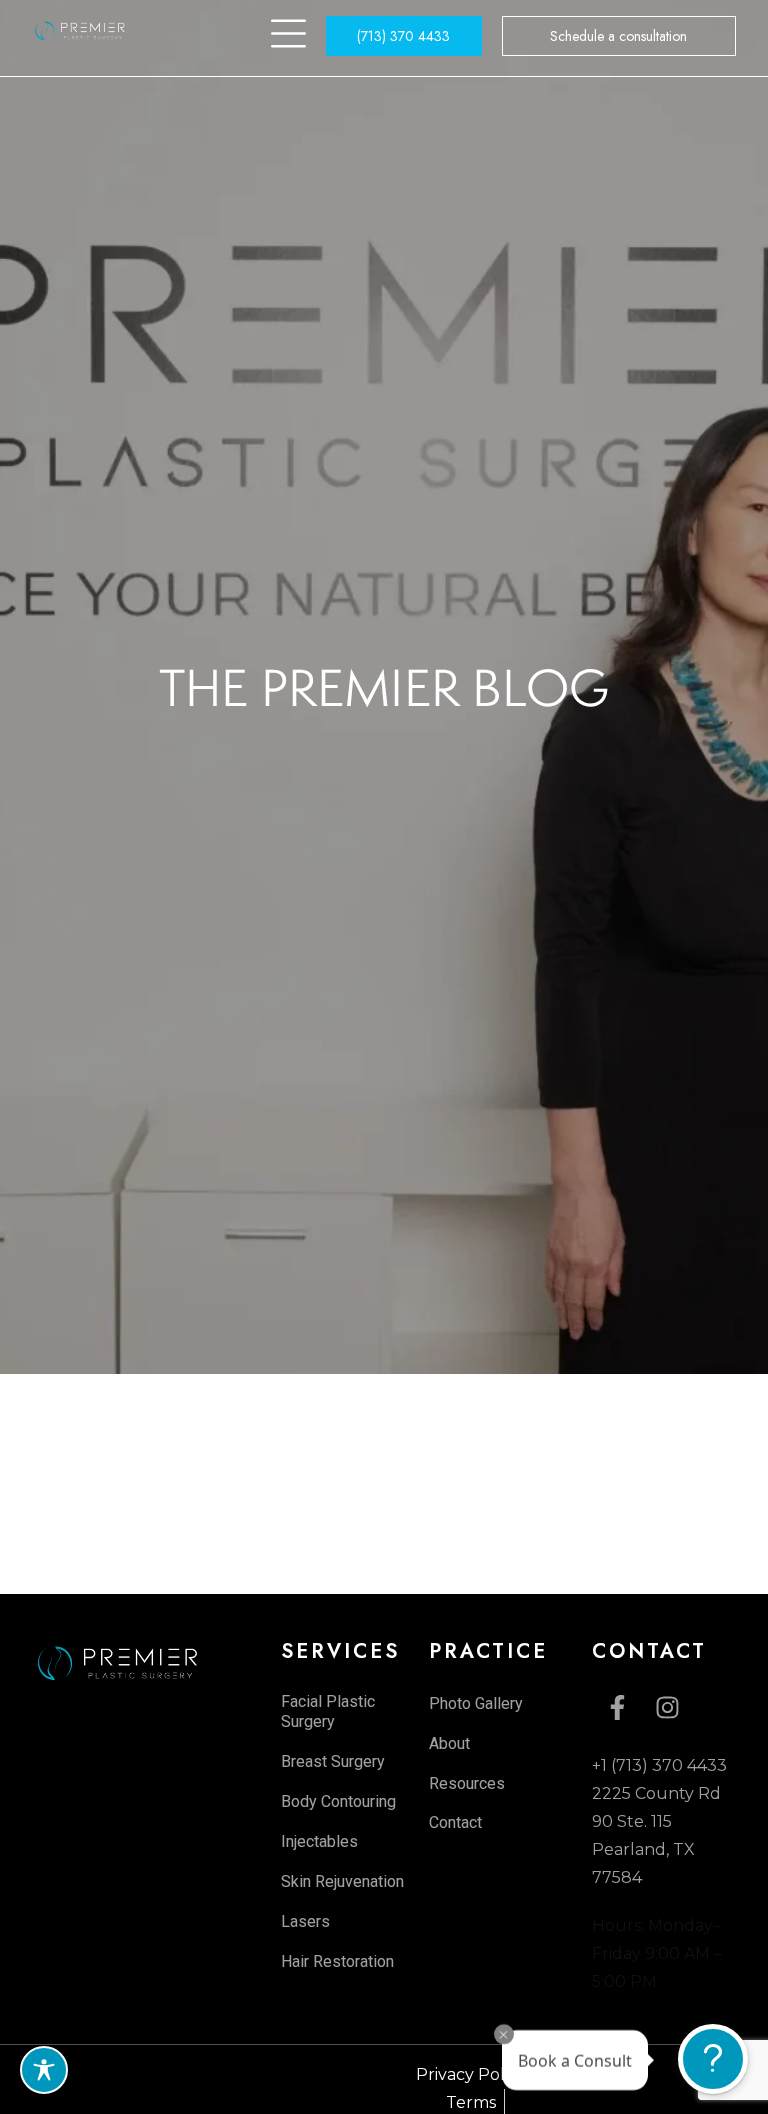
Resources (467, 1783)
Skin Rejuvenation (342, 1881)
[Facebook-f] (617, 1707)
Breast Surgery (333, 1761)
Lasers (305, 1921)
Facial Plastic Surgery (328, 1711)
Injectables (319, 1841)
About (449, 1743)
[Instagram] (667, 1707)
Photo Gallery (476, 1703)
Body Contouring (338, 1801)
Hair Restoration (337, 1961)
